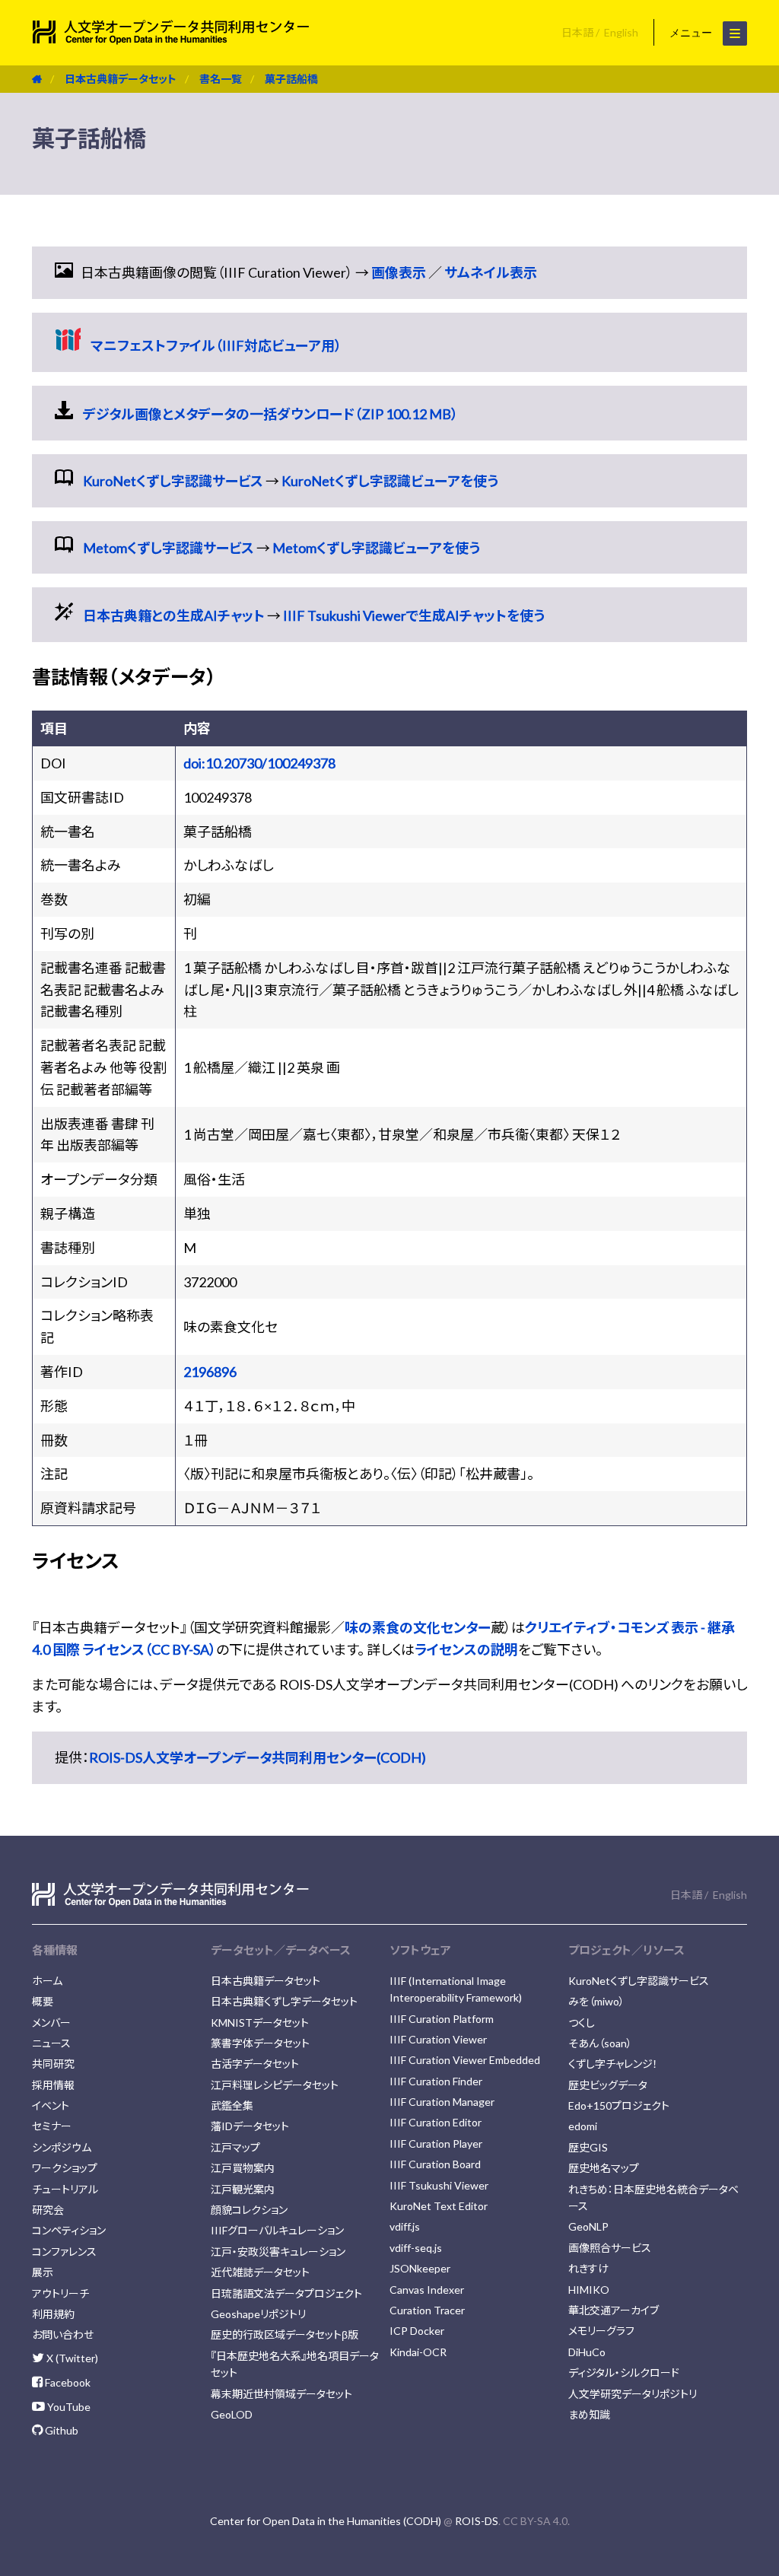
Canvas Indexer (427, 2290)
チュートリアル (65, 2189)
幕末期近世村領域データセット (281, 2394)
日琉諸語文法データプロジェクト (286, 2293)
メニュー (692, 33)
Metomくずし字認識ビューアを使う (376, 548)
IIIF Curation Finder (436, 2081)
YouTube (68, 2407)
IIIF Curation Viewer (438, 2039)
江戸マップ (235, 2147)
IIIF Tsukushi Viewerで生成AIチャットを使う (414, 615)
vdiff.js (405, 2226)
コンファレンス (64, 2252)
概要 (43, 2001)
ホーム (47, 1981)
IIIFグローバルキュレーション (277, 2230)
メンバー (51, 2023)
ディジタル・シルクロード (624, 2372)
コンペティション (69, 2230)
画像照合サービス (610, 2248)
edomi (583, 2126)
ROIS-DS (477, 2521)
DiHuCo (587, 2352)
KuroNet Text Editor (439, 2206)
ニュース (51, 2043)
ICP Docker (417, 2331)
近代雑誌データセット (260, 2272)
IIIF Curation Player (436, 2143)
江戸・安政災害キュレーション (278, 2252)
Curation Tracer (427, 2310)
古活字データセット (255, 2064)
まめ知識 (589, 2414)
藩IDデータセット (250, 2126)
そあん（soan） (600, 2043)
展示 (43, 2272)
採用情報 (53, 2085)
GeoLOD (232, 2414)
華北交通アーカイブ (614, 2310)
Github (60, 2430)
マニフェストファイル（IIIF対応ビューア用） (216, 345)
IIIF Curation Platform (442, 2019)
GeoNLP (588, 2226)
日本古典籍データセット (121, 79)
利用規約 (53, 2314)
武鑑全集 (232, 2105)
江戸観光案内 (243, 2189)
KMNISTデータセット (260, 2023)
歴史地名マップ (604, 2168)
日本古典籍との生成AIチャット (174, 615)
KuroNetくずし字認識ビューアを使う (390, 481)
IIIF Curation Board (435, 2164)
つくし (582, 2023)
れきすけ (588, 2268)
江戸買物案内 (243, 2168)
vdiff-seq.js (416, 2248)
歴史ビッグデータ (608, 2085)
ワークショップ (65, 2168)
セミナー (52, 2126)
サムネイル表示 (491, 272)
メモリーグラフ (601, 2331)
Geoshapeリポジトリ (258, 2314)
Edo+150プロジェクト (619, 2105)
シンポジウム (62, 2147)
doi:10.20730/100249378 (259, 763)
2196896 (210, 1372)
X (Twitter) (71, 2358)
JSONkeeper (420, 2268)
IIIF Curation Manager (442, 2102)
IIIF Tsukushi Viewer (439, 2185)
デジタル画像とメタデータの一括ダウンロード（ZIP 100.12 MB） (270, 414)
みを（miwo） (596, 2001)
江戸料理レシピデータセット (275, 2085)
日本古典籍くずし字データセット (284, 2001)
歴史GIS (588, 2147)
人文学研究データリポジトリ (633, 2394)
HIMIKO (589, 2290)
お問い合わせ (63, 2334)
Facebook (67, 2382)
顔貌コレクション (249, 2210)
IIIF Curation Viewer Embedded (465, 2060)
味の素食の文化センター (418, 1627)
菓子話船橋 (291, 79)
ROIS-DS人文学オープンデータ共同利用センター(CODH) (258, 1757)
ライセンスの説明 (466, 1649)
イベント (51, 2105)
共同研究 (53, 2064)
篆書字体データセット (260, 2043)
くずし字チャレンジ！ (613, 2064)
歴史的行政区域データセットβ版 (285, 2334)
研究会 (48, 2210)
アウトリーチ (60, 2293)
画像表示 (399, 272)
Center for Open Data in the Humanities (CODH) (326, 2521)
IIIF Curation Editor (436, 2122)
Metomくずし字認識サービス (169, 548)
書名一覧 (221, 79)
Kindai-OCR (418, 2352)
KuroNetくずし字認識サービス (173, 481)
